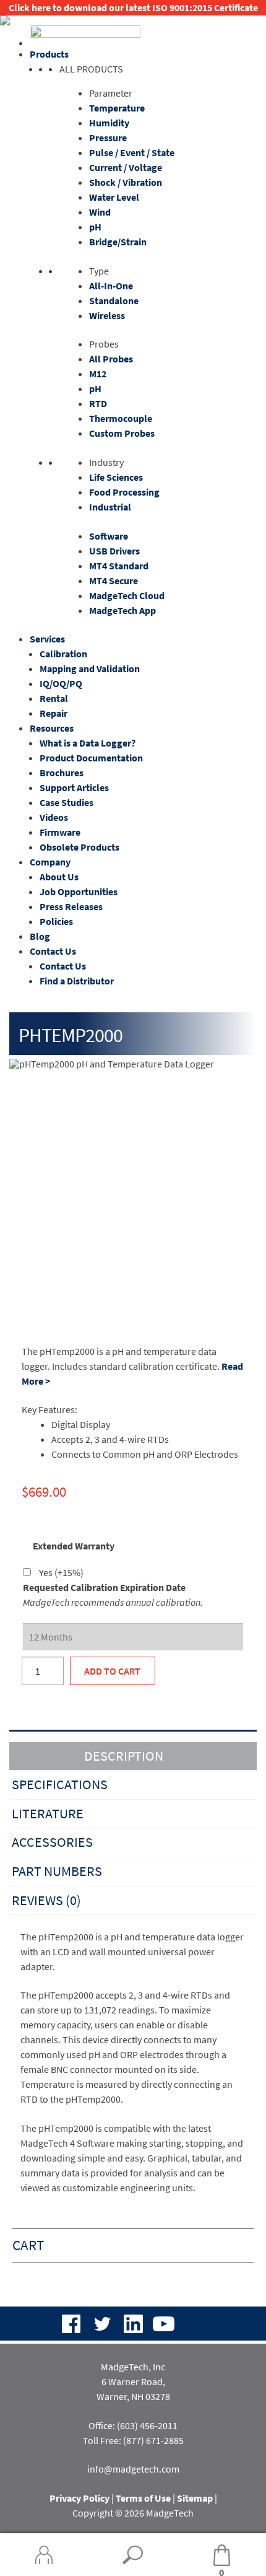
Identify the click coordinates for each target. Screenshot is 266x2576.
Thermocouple (121, 418)
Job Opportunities (79, 892)
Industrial (110, 507)
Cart (201, 2556)
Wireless (107, 315)
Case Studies (66, 802)
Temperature (117, 108)
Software (109, 536)
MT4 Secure (114, 580)
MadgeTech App (122, 610)
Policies (56, 921)
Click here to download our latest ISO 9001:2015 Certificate (133, 7)
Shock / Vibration (126, 182)
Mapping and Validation (90, 668)
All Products (91, 69)
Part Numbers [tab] (57, 1871)
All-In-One (111, 286)
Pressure (108, 138)
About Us (59, 877)
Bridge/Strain (118, 242)
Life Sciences (116, 477)
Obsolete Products (79, 847)
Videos (54, 817)
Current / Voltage (126, 167)
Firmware (60, 832)
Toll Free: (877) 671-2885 (133, 2440)
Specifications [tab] (60, 1784)
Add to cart (112, 1671)
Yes (61, 1572)
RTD (98, 403)
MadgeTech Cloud (127, 595)
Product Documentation (91, 758)
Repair (54, 713)
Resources (52, 728)
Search (133, 2555)
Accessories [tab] (52, 1842)
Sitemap (195, 2498)
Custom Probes (122, 433)
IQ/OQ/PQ (61, 683)
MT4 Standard (119, 566)
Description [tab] (124, 1756)
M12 (98, 374)
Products (49, 54)
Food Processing (124, 492)
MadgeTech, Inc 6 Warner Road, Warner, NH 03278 (133, 2381)
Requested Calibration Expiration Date (104, 1587)
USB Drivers (114, 551)
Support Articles (74, 787)
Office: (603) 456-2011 (133, 2425)
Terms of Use (143, 2498)
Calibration (63, 654)
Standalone (114, 300)
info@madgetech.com (133, 2469)
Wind (100, 212)
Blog (40, 936)
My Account (44, 2555)
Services (47, 639)
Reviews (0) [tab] (46, 1900)
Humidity (109, 123)
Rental (54, 698)
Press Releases (71, 906)
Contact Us (53, 951)
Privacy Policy (79, 2498)
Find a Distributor (77, 981)
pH (95, 227)
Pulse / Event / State (132, 152)
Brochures (62, 773)
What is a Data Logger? (88, 743)
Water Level (114, 197)
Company (50, 862)
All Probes (111, 359)
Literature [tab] (48, 1813)
